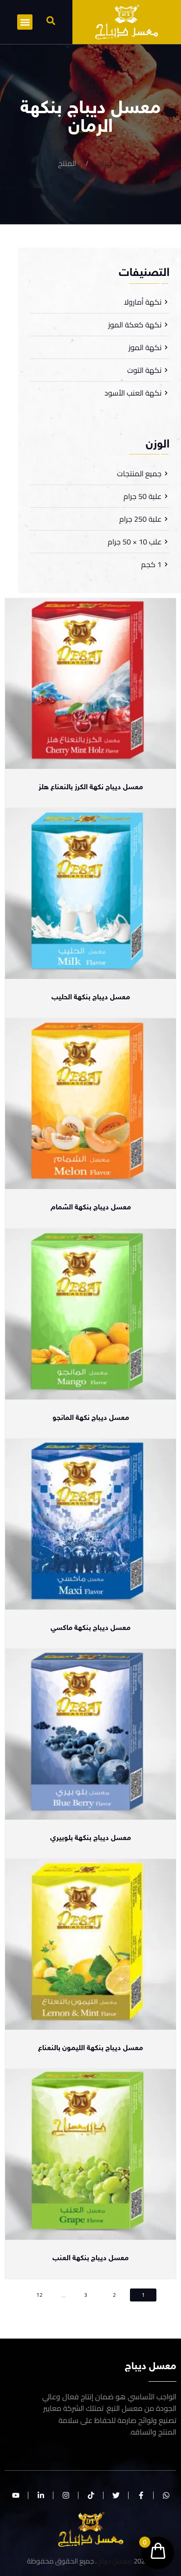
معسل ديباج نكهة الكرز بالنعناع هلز (91, 788)
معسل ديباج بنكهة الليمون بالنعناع (90, 2049)
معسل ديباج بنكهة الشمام (91, 1208)
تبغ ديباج (110, 163)
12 (39, 2295)
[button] (51, 21)
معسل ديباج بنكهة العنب (90, 2259)
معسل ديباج (115, 2561)
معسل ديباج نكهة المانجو (91, 1418)
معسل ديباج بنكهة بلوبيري (90, 1838)
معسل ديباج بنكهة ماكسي (90, 1628)
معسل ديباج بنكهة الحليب (91, 998)
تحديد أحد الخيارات (91, 764)
